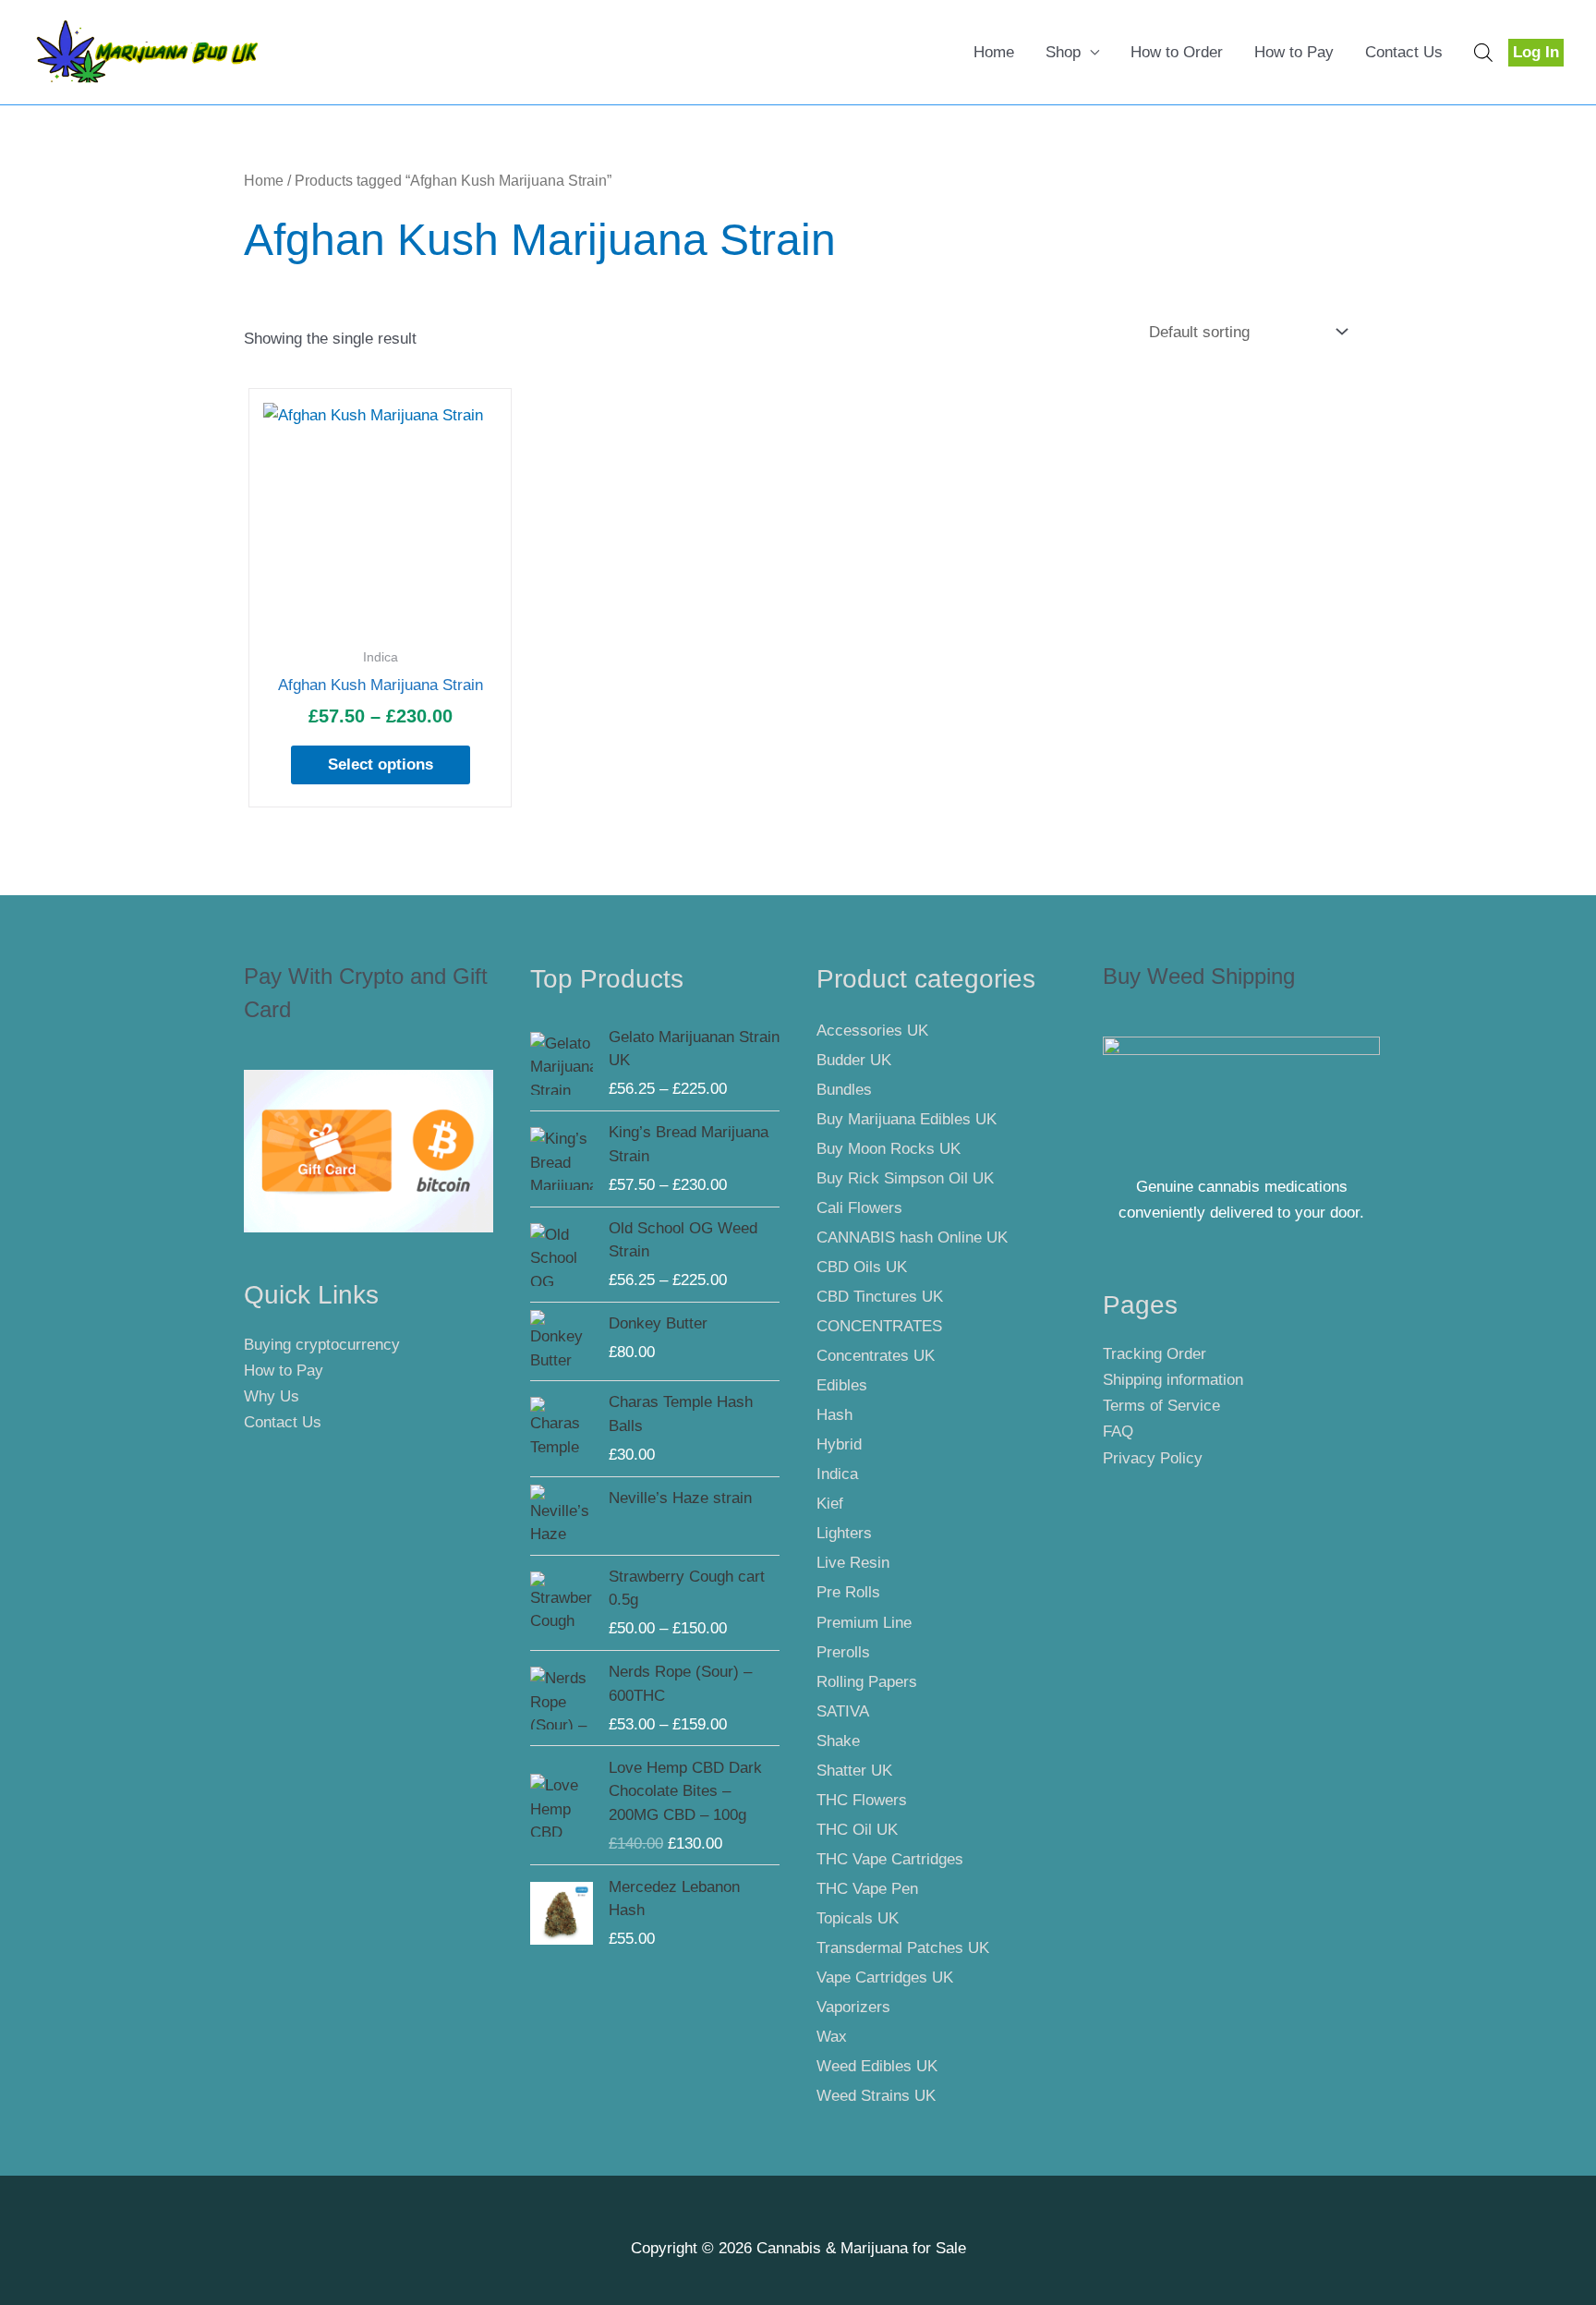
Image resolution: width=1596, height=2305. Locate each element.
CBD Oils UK (862, 1267)
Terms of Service (1161, 1406)
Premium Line (864, 1623)
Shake (838, 1741)
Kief (830, 1504)
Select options (381, 764)
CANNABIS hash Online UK (912, 1237)
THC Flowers (862, 1800)
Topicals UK (858, 1918)
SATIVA (843, 1711)
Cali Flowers (859, 1208)
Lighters (844, 1533)
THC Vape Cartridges (890, 1859)
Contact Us (1404, 52)
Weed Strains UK (876, 2096)
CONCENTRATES (879, 1326)
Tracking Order (1155, 1354)
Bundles (844, 1090)
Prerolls (843, 1652)
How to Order (1177, 52)
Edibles (842, 1385)
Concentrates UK (876, 1356)
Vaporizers (853, 2007)
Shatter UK (854, 1771)
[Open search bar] (1483, 53)
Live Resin (853, 1563)
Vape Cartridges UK (885, 1977)
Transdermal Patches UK (903, 1948)
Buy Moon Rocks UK (889, 1149)
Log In (1536, 52)
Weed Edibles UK (877, 2066)
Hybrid (839, 1444)
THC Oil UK (857, 1830)
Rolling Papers (867, 1682)
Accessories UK (872, 1031)
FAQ (1118, 1432)
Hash (834, 1415)
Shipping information (1173, 1380)
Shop (1063, 52)
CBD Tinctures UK (880, 1297)
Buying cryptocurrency (322, 1345)
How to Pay (1294, 52)
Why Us (272, 1396)
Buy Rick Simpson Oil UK (905, 1178)
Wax (832, 2037)
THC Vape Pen (867, 1889)
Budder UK (854, 1060)
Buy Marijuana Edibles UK (907, 1119)
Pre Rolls (848, 1592)
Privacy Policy (1153, 1458)
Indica (837, 1474)
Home (994, 52)
